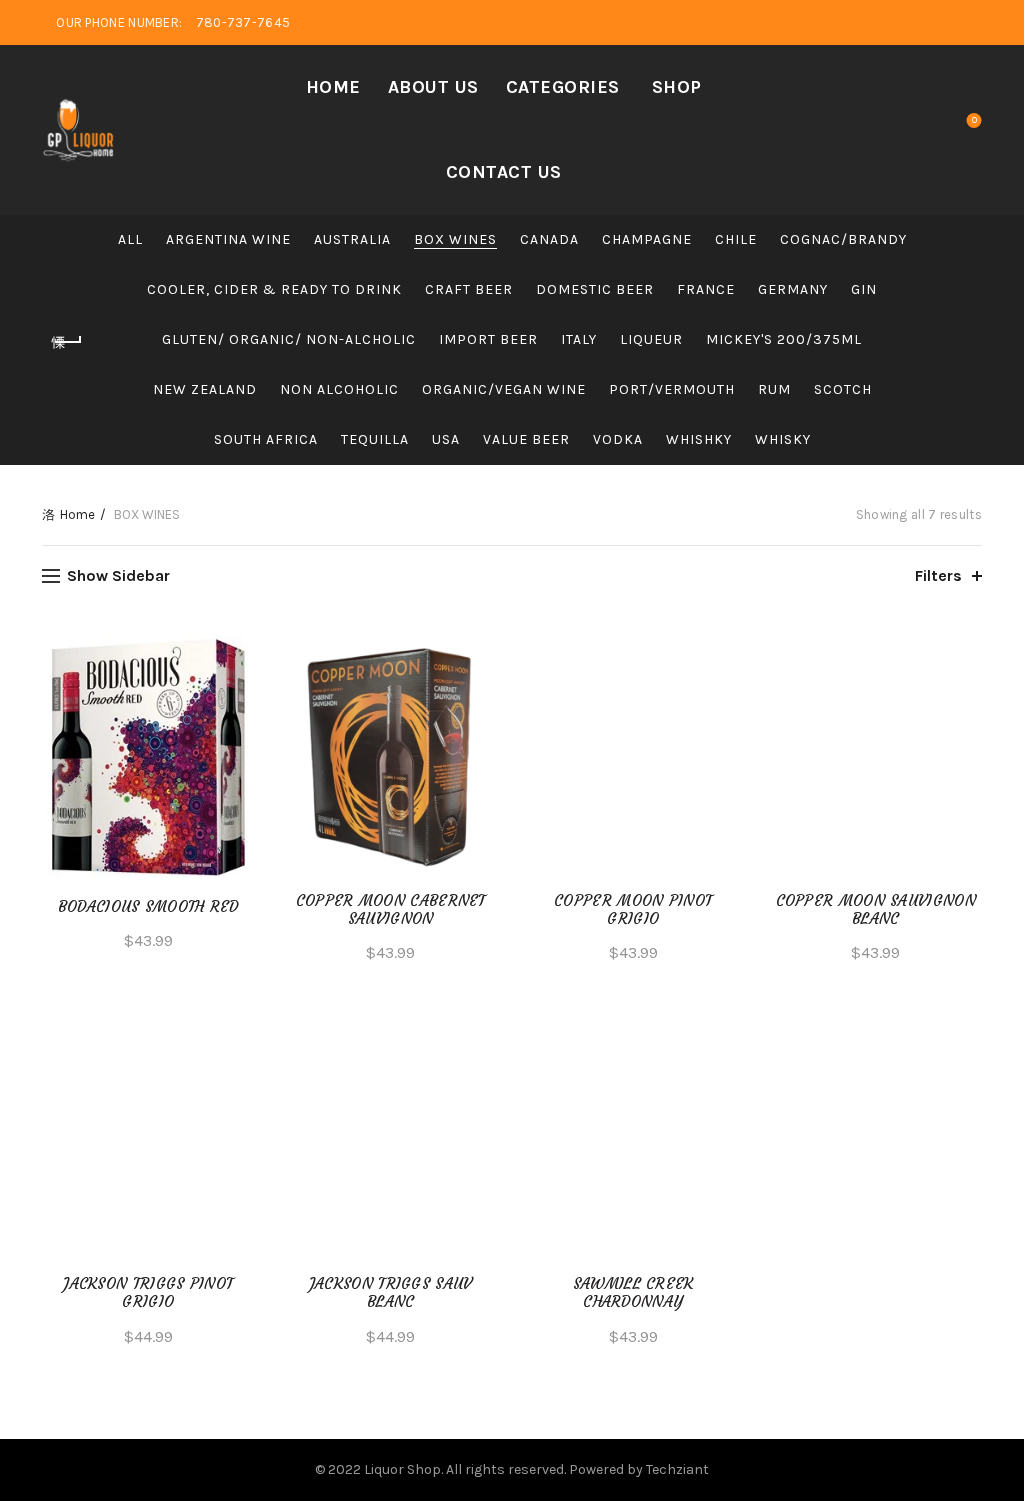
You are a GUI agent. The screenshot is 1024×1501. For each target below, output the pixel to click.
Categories (563, 87)
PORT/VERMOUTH (672, 389)
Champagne (647, 239)
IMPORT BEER (488, 339)
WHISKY (783, 439)
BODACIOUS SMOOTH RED (148, 907)
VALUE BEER (526, 439)
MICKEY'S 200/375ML (784, 339)
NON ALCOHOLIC (339, 389)
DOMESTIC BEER (595, 289)
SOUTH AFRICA (266, 439)
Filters (938, 575)
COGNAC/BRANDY (843, 239)
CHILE (736, 239)
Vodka (618, 439)
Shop (677, 87)
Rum (774, 389)
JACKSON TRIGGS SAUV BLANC (391, 1293)
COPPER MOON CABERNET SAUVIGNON (391, 910)
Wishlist (974, 120)
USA (446, 439)
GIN (864, 289)
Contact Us (504, 172)
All (130, 239)
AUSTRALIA (352, 239)
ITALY (579, 339)
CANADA (549, 239)
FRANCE (706, 289)
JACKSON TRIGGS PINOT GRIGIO (148, 1293)
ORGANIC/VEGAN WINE (504, 389)
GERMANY (793, 289)
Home (333, 87)
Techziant (677, 1469)
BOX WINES (455, 239)
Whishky (699, 439)
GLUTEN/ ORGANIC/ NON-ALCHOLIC (289, 339)
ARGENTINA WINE (228, 239)
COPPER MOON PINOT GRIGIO (633, 910)
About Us (433, 87)
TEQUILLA (375, 439)
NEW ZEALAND (205, 389)
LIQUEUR (651, 339)
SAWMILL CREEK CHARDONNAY (633, 1293)
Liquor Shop (402, 1469)
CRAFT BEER (469, 289)
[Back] (67, 342)
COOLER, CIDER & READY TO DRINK (274, 289)
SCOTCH (843, 389)
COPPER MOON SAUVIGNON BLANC (876, 910)
